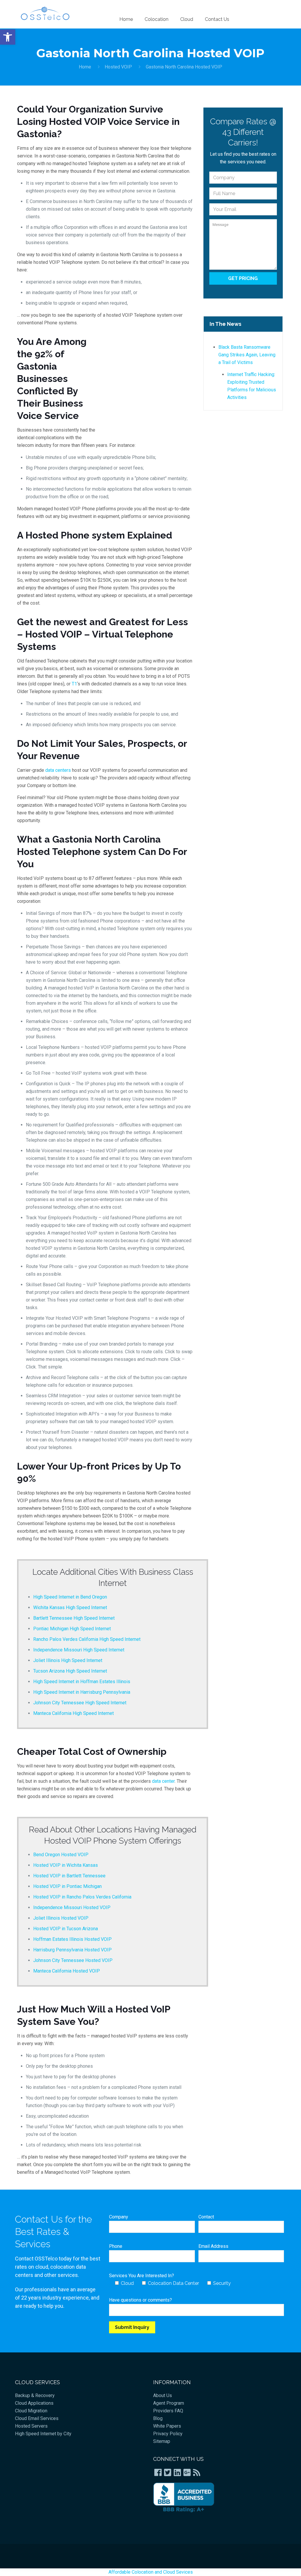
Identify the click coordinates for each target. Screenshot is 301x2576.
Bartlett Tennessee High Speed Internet (74, 1618)
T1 (74, 684)
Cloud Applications (34, 2403)
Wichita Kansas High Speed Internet (70, 1608)
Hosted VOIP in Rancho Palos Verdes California (82, 1897)
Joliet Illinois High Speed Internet (68, 1660)
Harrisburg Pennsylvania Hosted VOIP (72, 1950)
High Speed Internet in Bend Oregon (70, 1597)
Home (85, 67)
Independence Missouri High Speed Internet (79, 1650)
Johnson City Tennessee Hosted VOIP (73, 1960)
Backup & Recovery (35, 2395)
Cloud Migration (31, 2411)
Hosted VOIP (118, 67)
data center (163, 1781)
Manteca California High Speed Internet (73, 1713)
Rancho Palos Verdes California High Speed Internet (87, 1639)
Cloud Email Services (37, 2418)
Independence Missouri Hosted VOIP (72, 1907)
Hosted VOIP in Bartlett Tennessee (69, 1876)
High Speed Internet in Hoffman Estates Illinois (82, 1682)
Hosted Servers (31, 2426)
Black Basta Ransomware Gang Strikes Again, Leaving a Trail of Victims (247, 355)
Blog (158, 2418)
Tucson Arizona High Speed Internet (70, 1671)
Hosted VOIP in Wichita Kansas (66, 1865)
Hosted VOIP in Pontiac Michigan (67, 1886)
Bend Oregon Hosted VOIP (61, 1855)
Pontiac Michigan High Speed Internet (72, 1629)
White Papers (167, 2426)
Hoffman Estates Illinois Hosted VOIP (72, 1939)
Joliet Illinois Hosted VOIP (61, 1918)
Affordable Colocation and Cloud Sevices (151, 2572)
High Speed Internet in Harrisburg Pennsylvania (82, 1692)
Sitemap (162, 2441)
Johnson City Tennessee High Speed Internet (80, 1703)
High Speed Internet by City (43, 2434)
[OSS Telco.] (45, 13)
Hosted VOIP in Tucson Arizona (66, 1929)
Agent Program (169, 2403)
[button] (8, 37)
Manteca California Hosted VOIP (67, 1971)
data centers (58, 770)
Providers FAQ (168, 2411)
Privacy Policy (168, 2434)
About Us (163, 2395)
